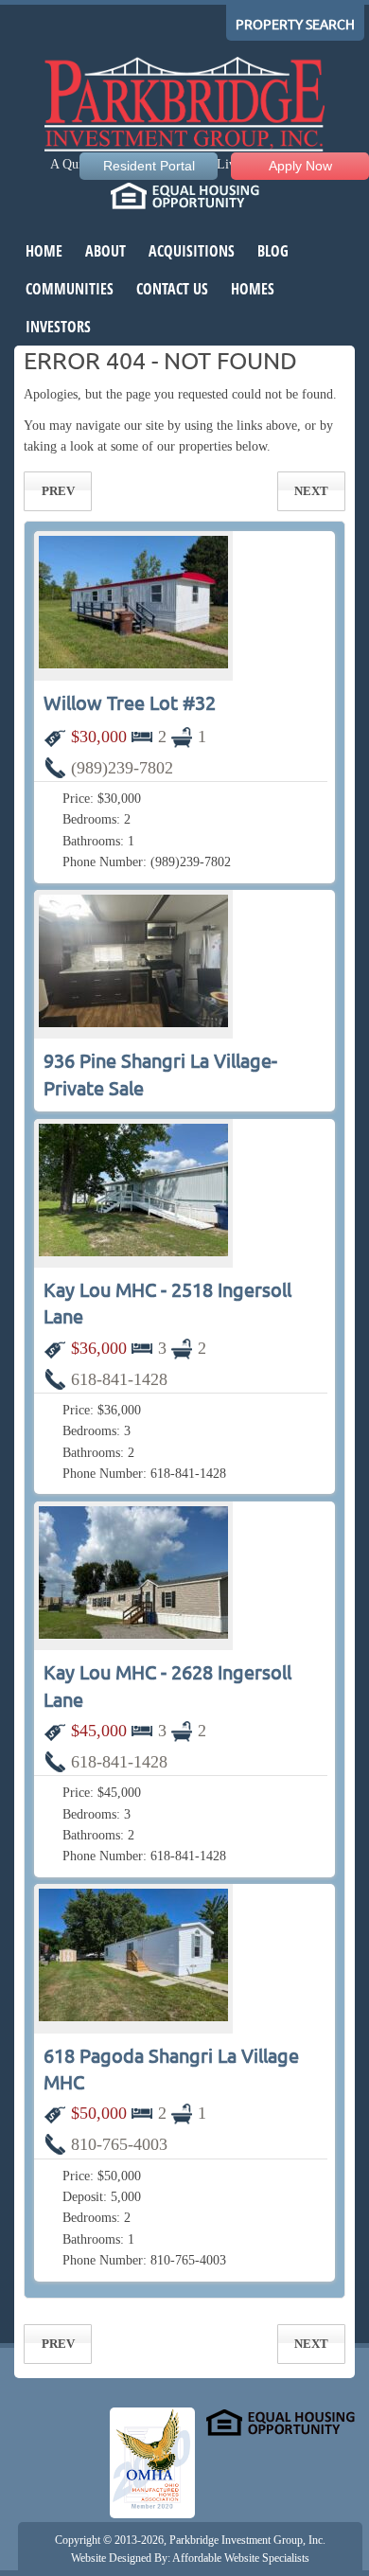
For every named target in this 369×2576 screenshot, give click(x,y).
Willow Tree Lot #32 (130, 703)
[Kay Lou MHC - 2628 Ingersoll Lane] (133, 1576)
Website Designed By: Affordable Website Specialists (190, 2558)
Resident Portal (149, 166)
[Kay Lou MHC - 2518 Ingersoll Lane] (133, 1193)
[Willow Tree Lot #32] (133, 605)
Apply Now (300, 166)
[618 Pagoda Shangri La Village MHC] (133, 1958)
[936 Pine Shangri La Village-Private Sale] (133, 964)
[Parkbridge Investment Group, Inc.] (184, 107)
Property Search (295, 25)
